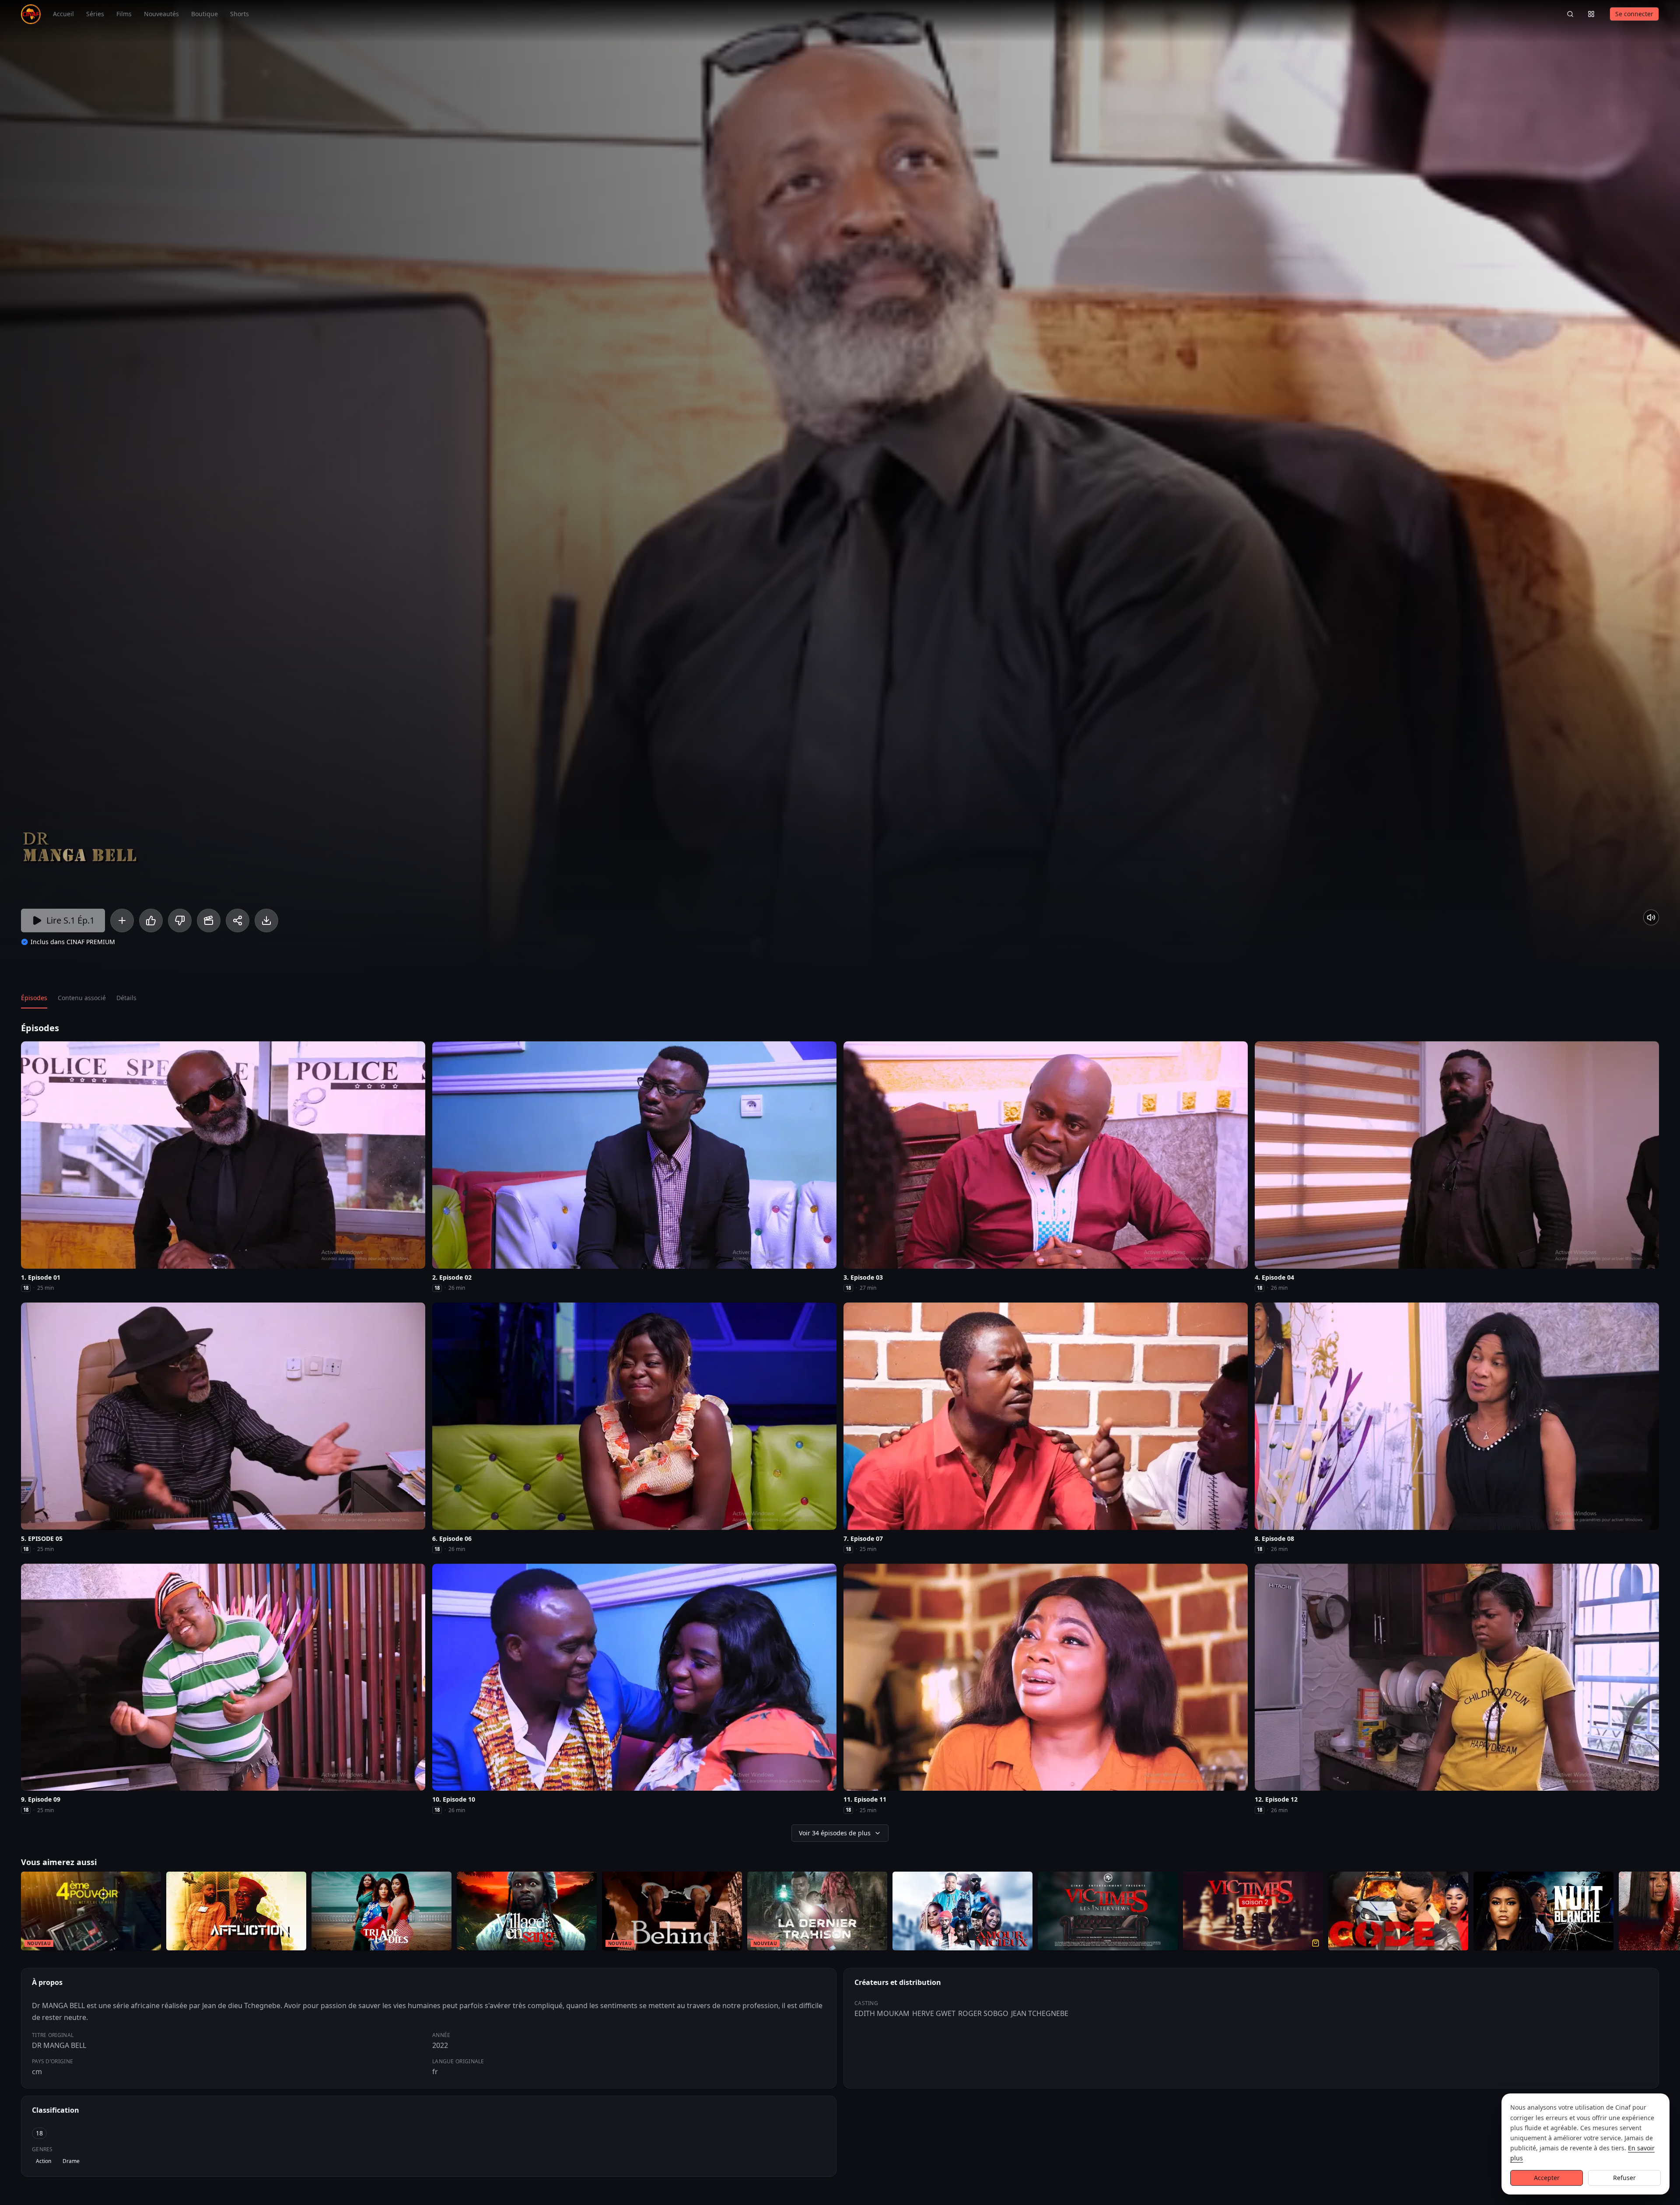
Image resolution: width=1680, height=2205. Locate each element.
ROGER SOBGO (983, 2013)
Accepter (1547, 2178)
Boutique (205, 14)
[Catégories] (1591, 14)
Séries (95, 14)
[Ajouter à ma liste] (122, 920)
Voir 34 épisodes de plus (835, 1833)
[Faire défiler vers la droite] (1672, 1913)
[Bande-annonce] (209, 920)
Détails (126, 998)
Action (44, 2161)
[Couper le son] (1651, 917)
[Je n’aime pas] (180, 920)
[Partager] (238, 920)
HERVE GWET (934, 2013)
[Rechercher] (1570, 14)
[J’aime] (151, 920)
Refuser (1624, 2178)
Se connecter (1634, 14)
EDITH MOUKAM (882, 2013)
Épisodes (34, 998)
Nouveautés (161, 14)
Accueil (63, 14)
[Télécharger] (266, 920)
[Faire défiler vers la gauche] (8, 1913)
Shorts (240, 14)
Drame (71, 2161)
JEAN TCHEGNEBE (1040, 2013)
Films (124, 14)
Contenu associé (82, 998)
